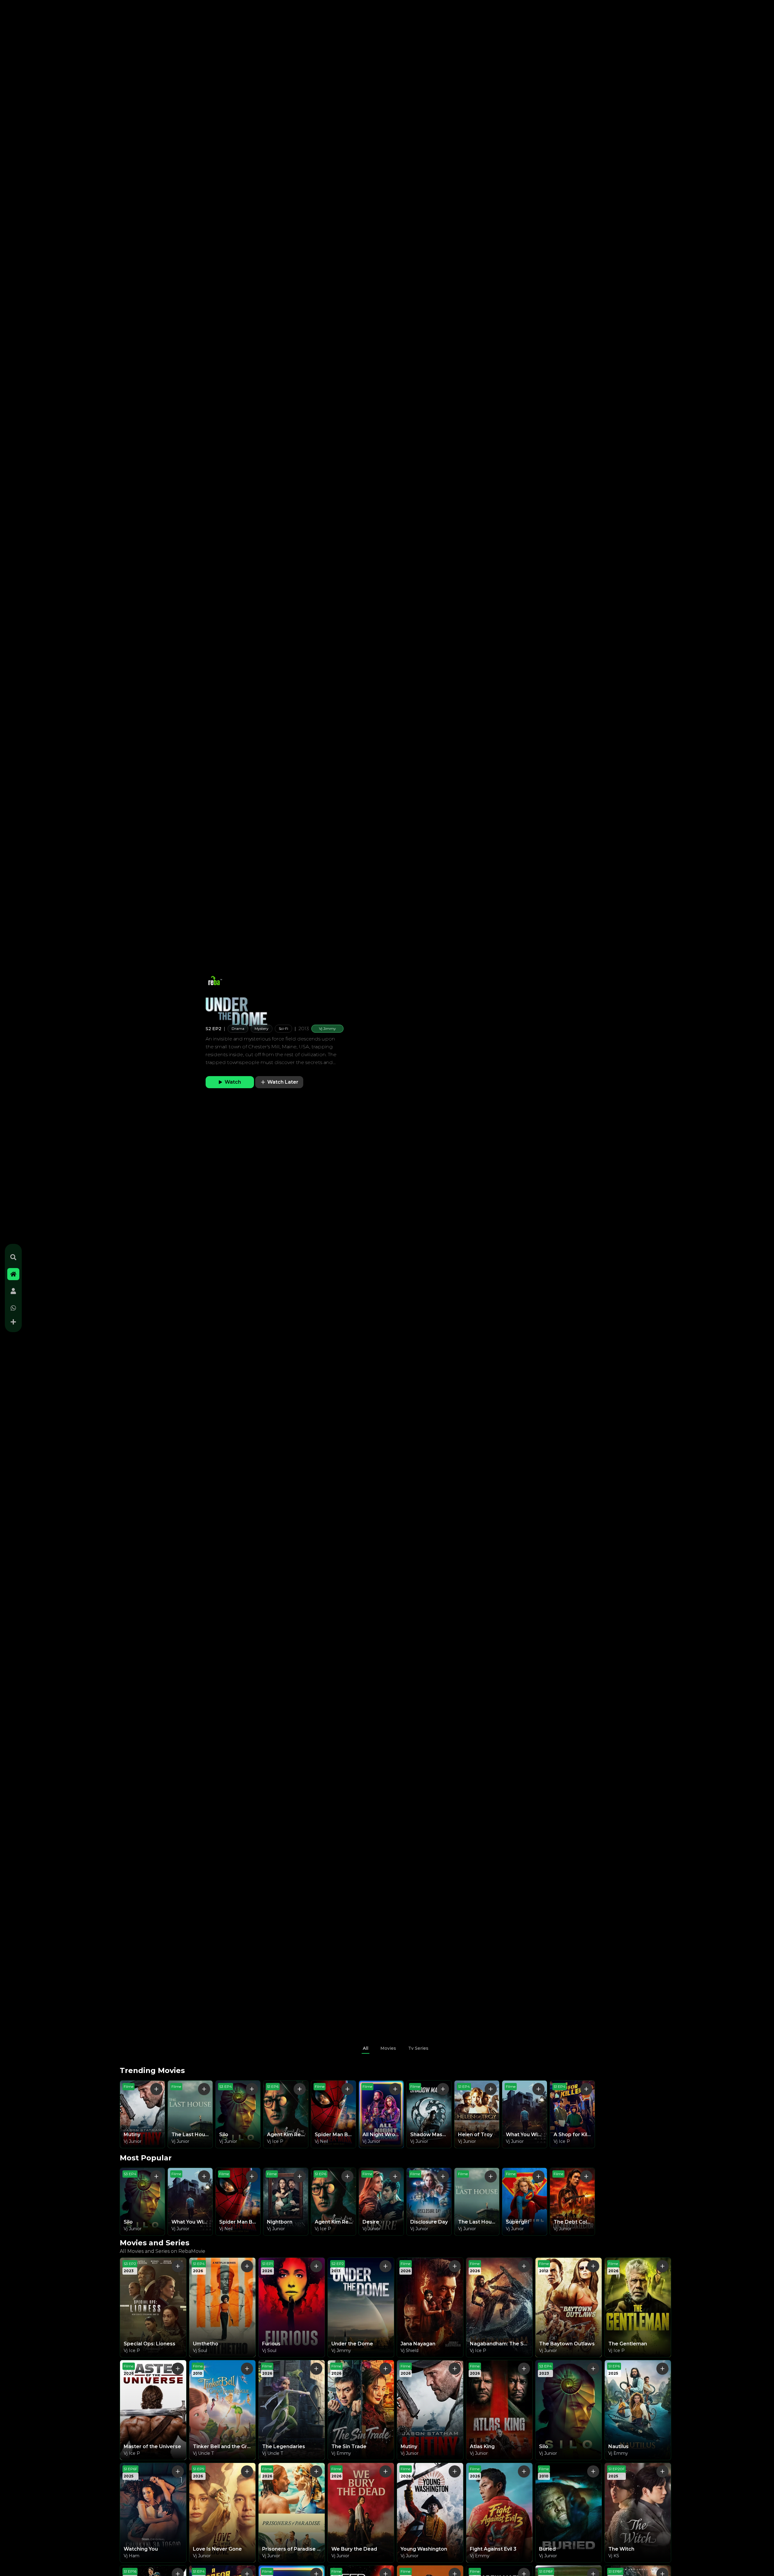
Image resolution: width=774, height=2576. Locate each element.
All (366, 2048)
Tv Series (418, 2048)
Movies (388, 2048)
